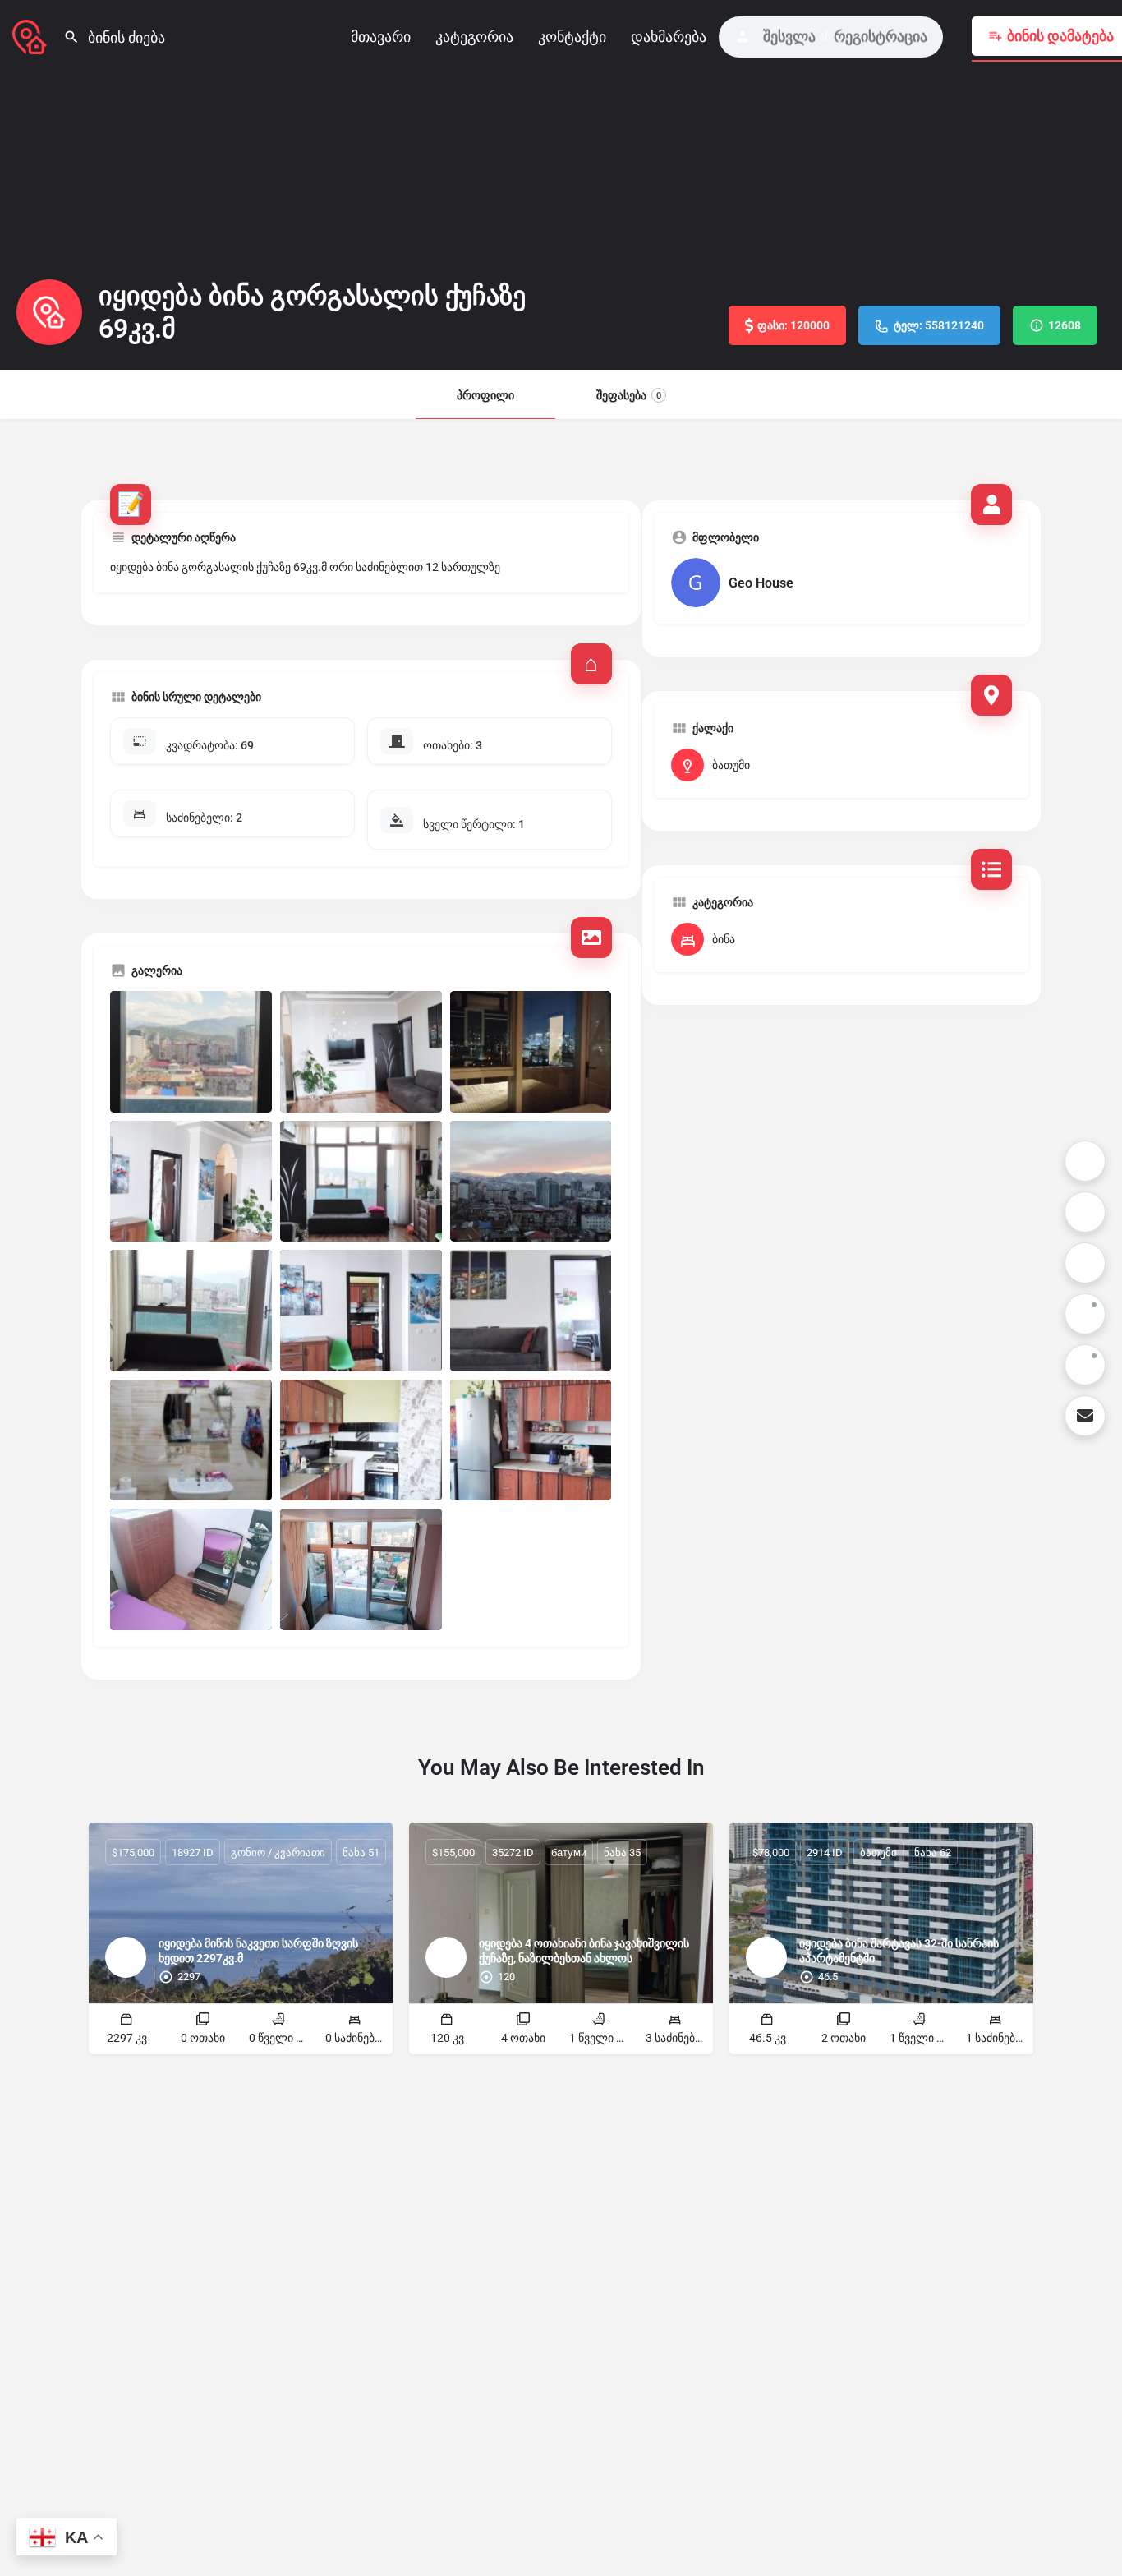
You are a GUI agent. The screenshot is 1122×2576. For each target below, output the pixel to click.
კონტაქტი (572, 37)
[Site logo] (32, 35)
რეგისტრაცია (881, 37)
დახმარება (669, 37)
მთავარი (381, 37)
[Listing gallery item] (191, 1052)
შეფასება (629, 395)
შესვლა (789, 37)
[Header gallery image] (187, 185)
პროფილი (485, 395)
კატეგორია (474, 37)
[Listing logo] (49, 312)
